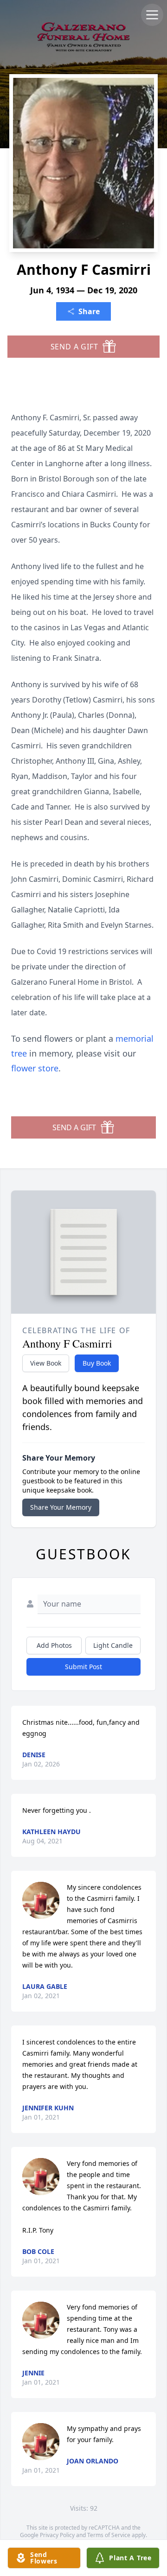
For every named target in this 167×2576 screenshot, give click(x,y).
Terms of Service (109, 2535)
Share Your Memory (61, 1507)
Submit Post (83, 1667)
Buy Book (97, 1363)
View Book (46, 1363)
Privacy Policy (57, 2535)
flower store (35, 1068)
